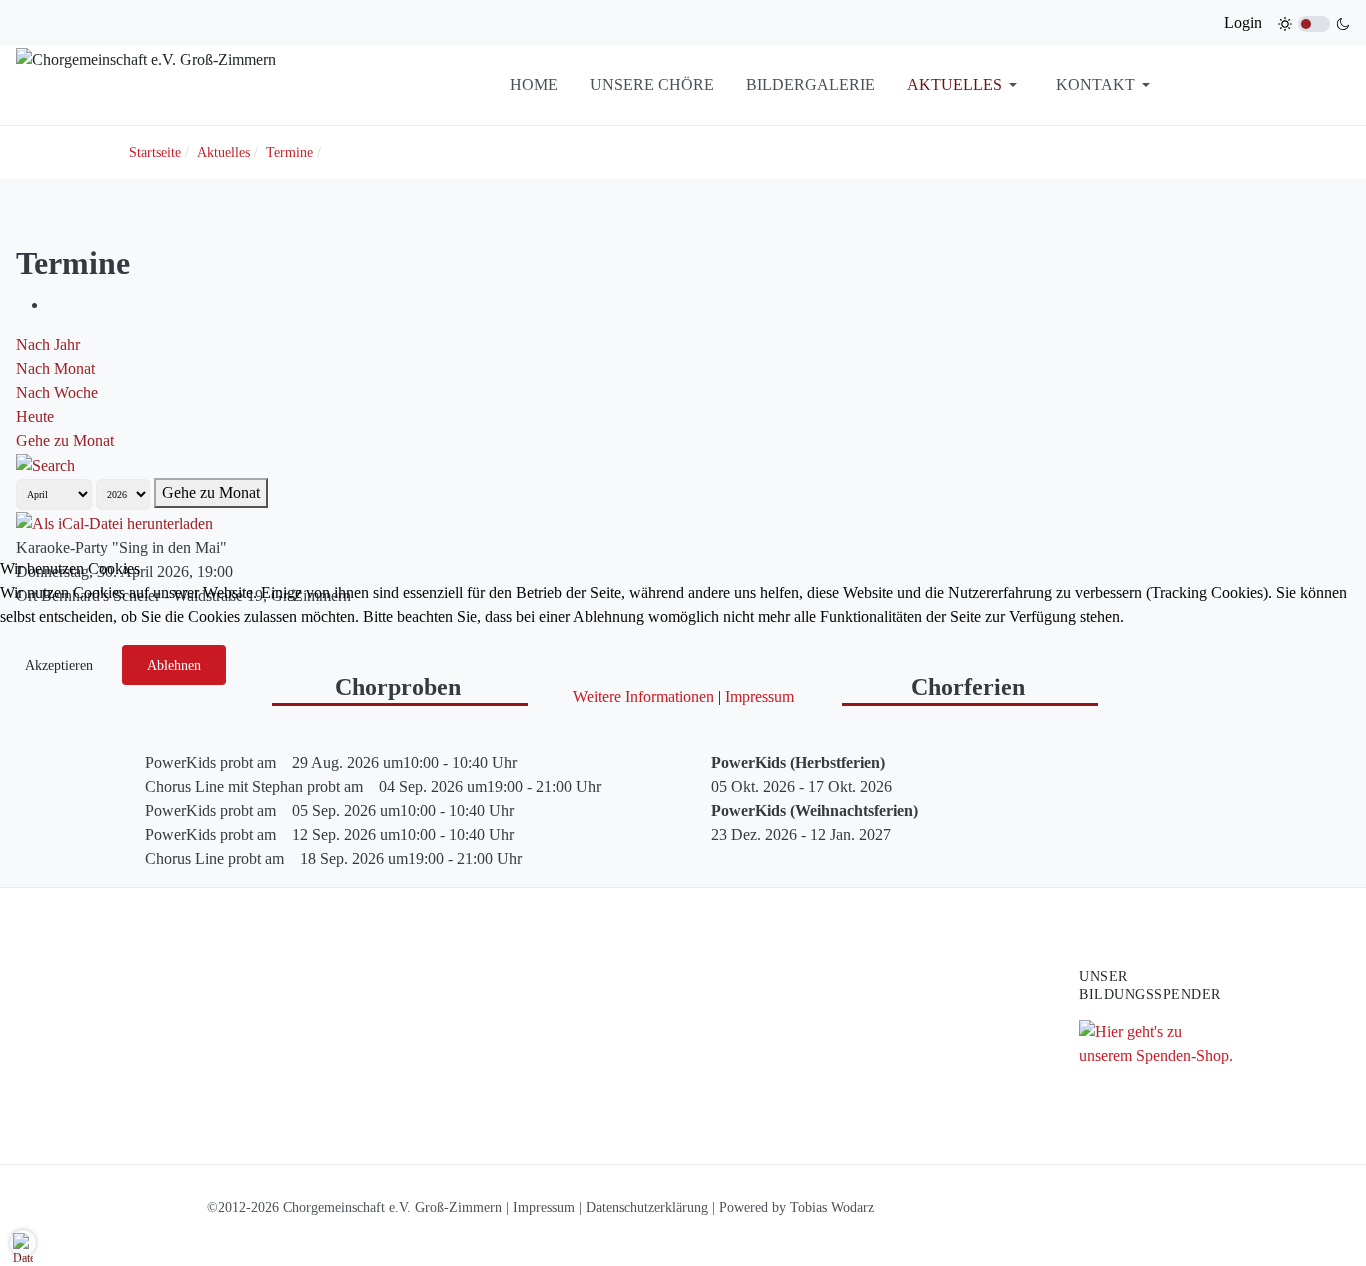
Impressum (759, 696)
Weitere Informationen (643, 696)
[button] (23, 1243)
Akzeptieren (59, 665)
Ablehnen (174, 665)
